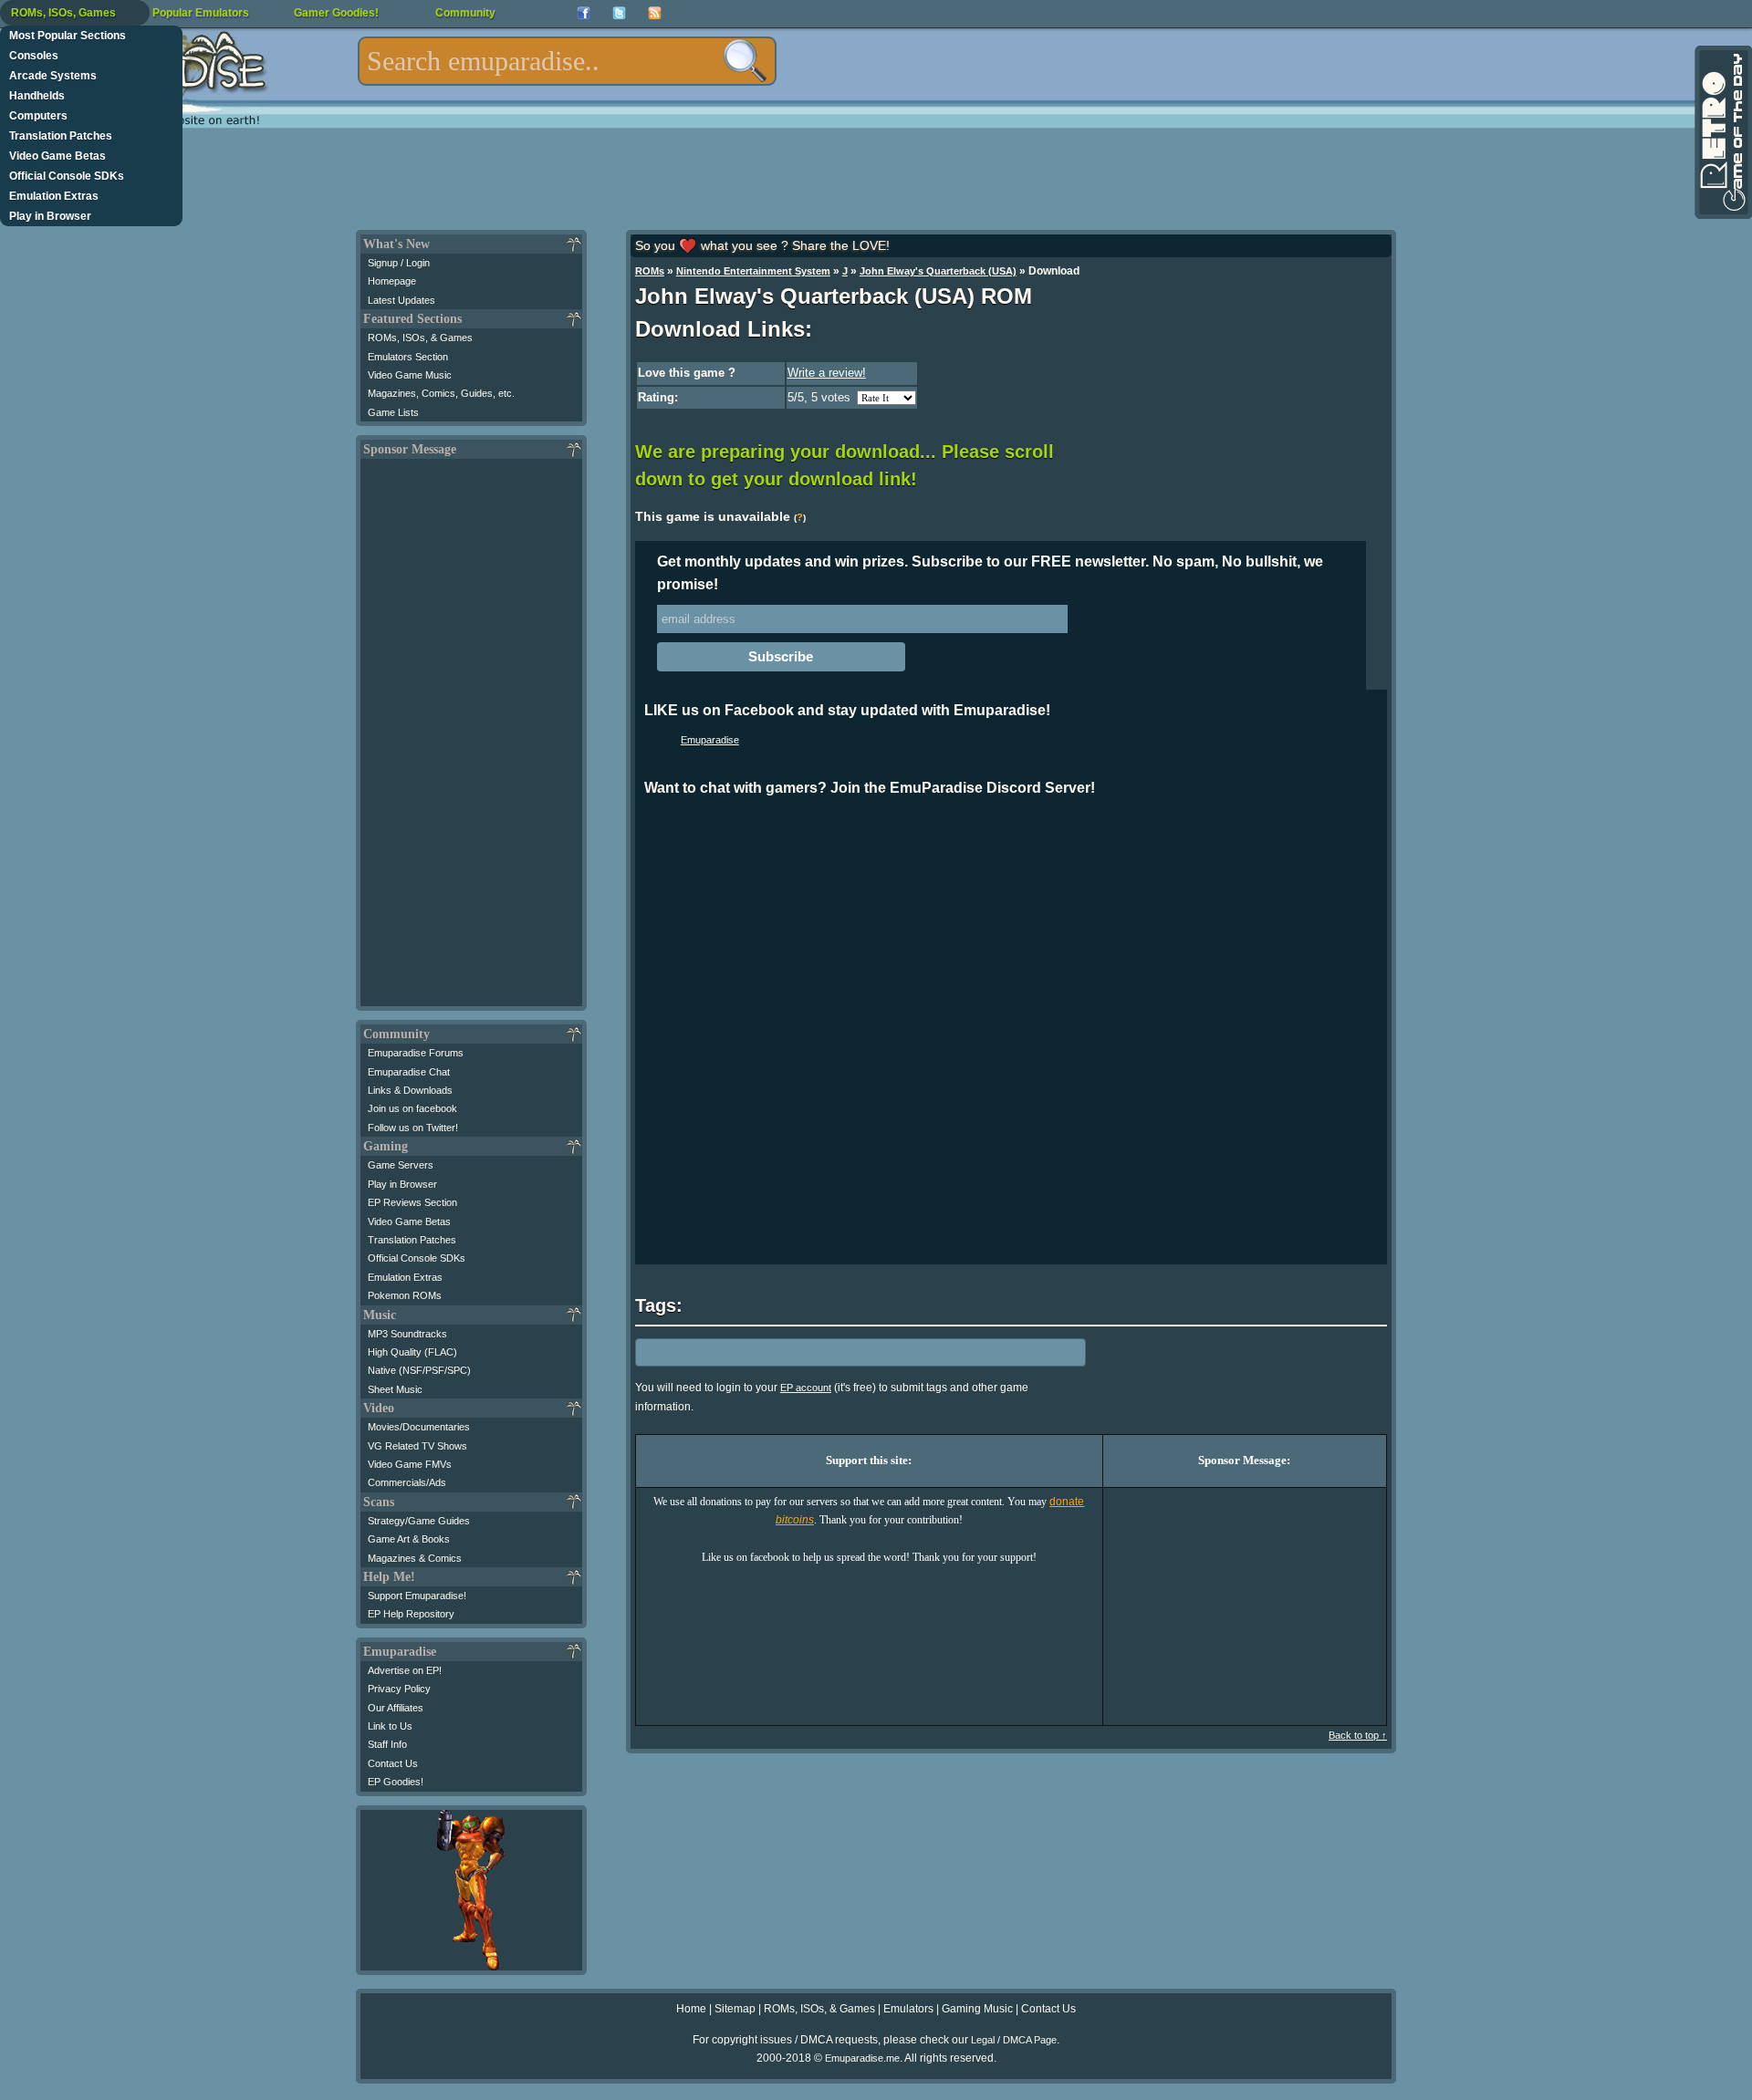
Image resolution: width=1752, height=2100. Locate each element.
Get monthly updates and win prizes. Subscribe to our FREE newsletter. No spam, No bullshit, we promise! (990, 573)
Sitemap (735, 2009)
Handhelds (37, 96)
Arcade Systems (53, 76)
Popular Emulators (201, 13)
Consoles (34, 56)
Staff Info (387, 1744)
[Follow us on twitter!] (619, 13)
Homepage (392, 281)
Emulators (908, 2009)
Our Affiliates (396, 1708)
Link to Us (390, 1726)
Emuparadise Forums (416, 1053)
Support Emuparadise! (417, 1596)
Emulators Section (408, 357)
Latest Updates (401, 300)
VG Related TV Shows (417, 1446)
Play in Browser (50, 216)
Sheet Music (395, 1389)
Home (691, 2009)
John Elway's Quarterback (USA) (938, 271)
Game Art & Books (409, 1539)
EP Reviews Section (412, 1202)
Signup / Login (399, 263)
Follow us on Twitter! (413, 1128)
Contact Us (393, 1763)
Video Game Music (410, 375)
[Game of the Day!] (1722, 132)
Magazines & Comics (415, 1558)
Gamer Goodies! (336, 13)
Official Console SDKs (67, 176)
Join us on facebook (412, 1108)
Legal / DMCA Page (1014, 2040)
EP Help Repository (411, 1614)
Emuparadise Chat (409, 1072)
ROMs (650, 271)
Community (465, 13)
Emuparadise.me (862, 2058)
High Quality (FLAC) (412, 1352)
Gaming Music (977, 2009)
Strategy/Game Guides (419, 1521)
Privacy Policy (399, 1689)
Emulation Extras (54, 196)
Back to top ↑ (1358, 1735)
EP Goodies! (396, 1782)
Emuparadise (710, 740)
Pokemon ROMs (405, 1295)
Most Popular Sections (68, 36)
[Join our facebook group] (584, 13)
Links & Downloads (410, 1090)
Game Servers (401, 1165)
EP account (806, 1388)
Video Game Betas (57, 156)
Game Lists (393, 412)
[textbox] (567, 61)
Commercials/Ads (407, 1482)
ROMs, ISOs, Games (63, 13)
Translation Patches (61, 136)
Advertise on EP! (405, 1670)
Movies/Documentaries (419, 1427)
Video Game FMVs (410, 1464)
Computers (38, 116)
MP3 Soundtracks (407, 1334)
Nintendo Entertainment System (753, 271)
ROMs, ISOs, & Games (420, 338)
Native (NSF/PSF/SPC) (419, 1370)
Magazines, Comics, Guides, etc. (441, 393)
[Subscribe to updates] (655, 13)
